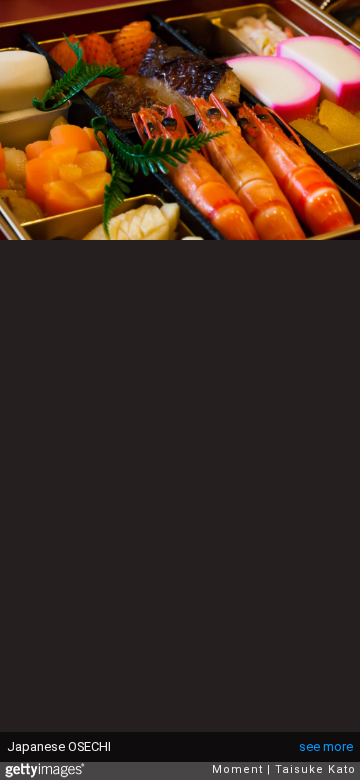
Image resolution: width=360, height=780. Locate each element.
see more (326, 746)
